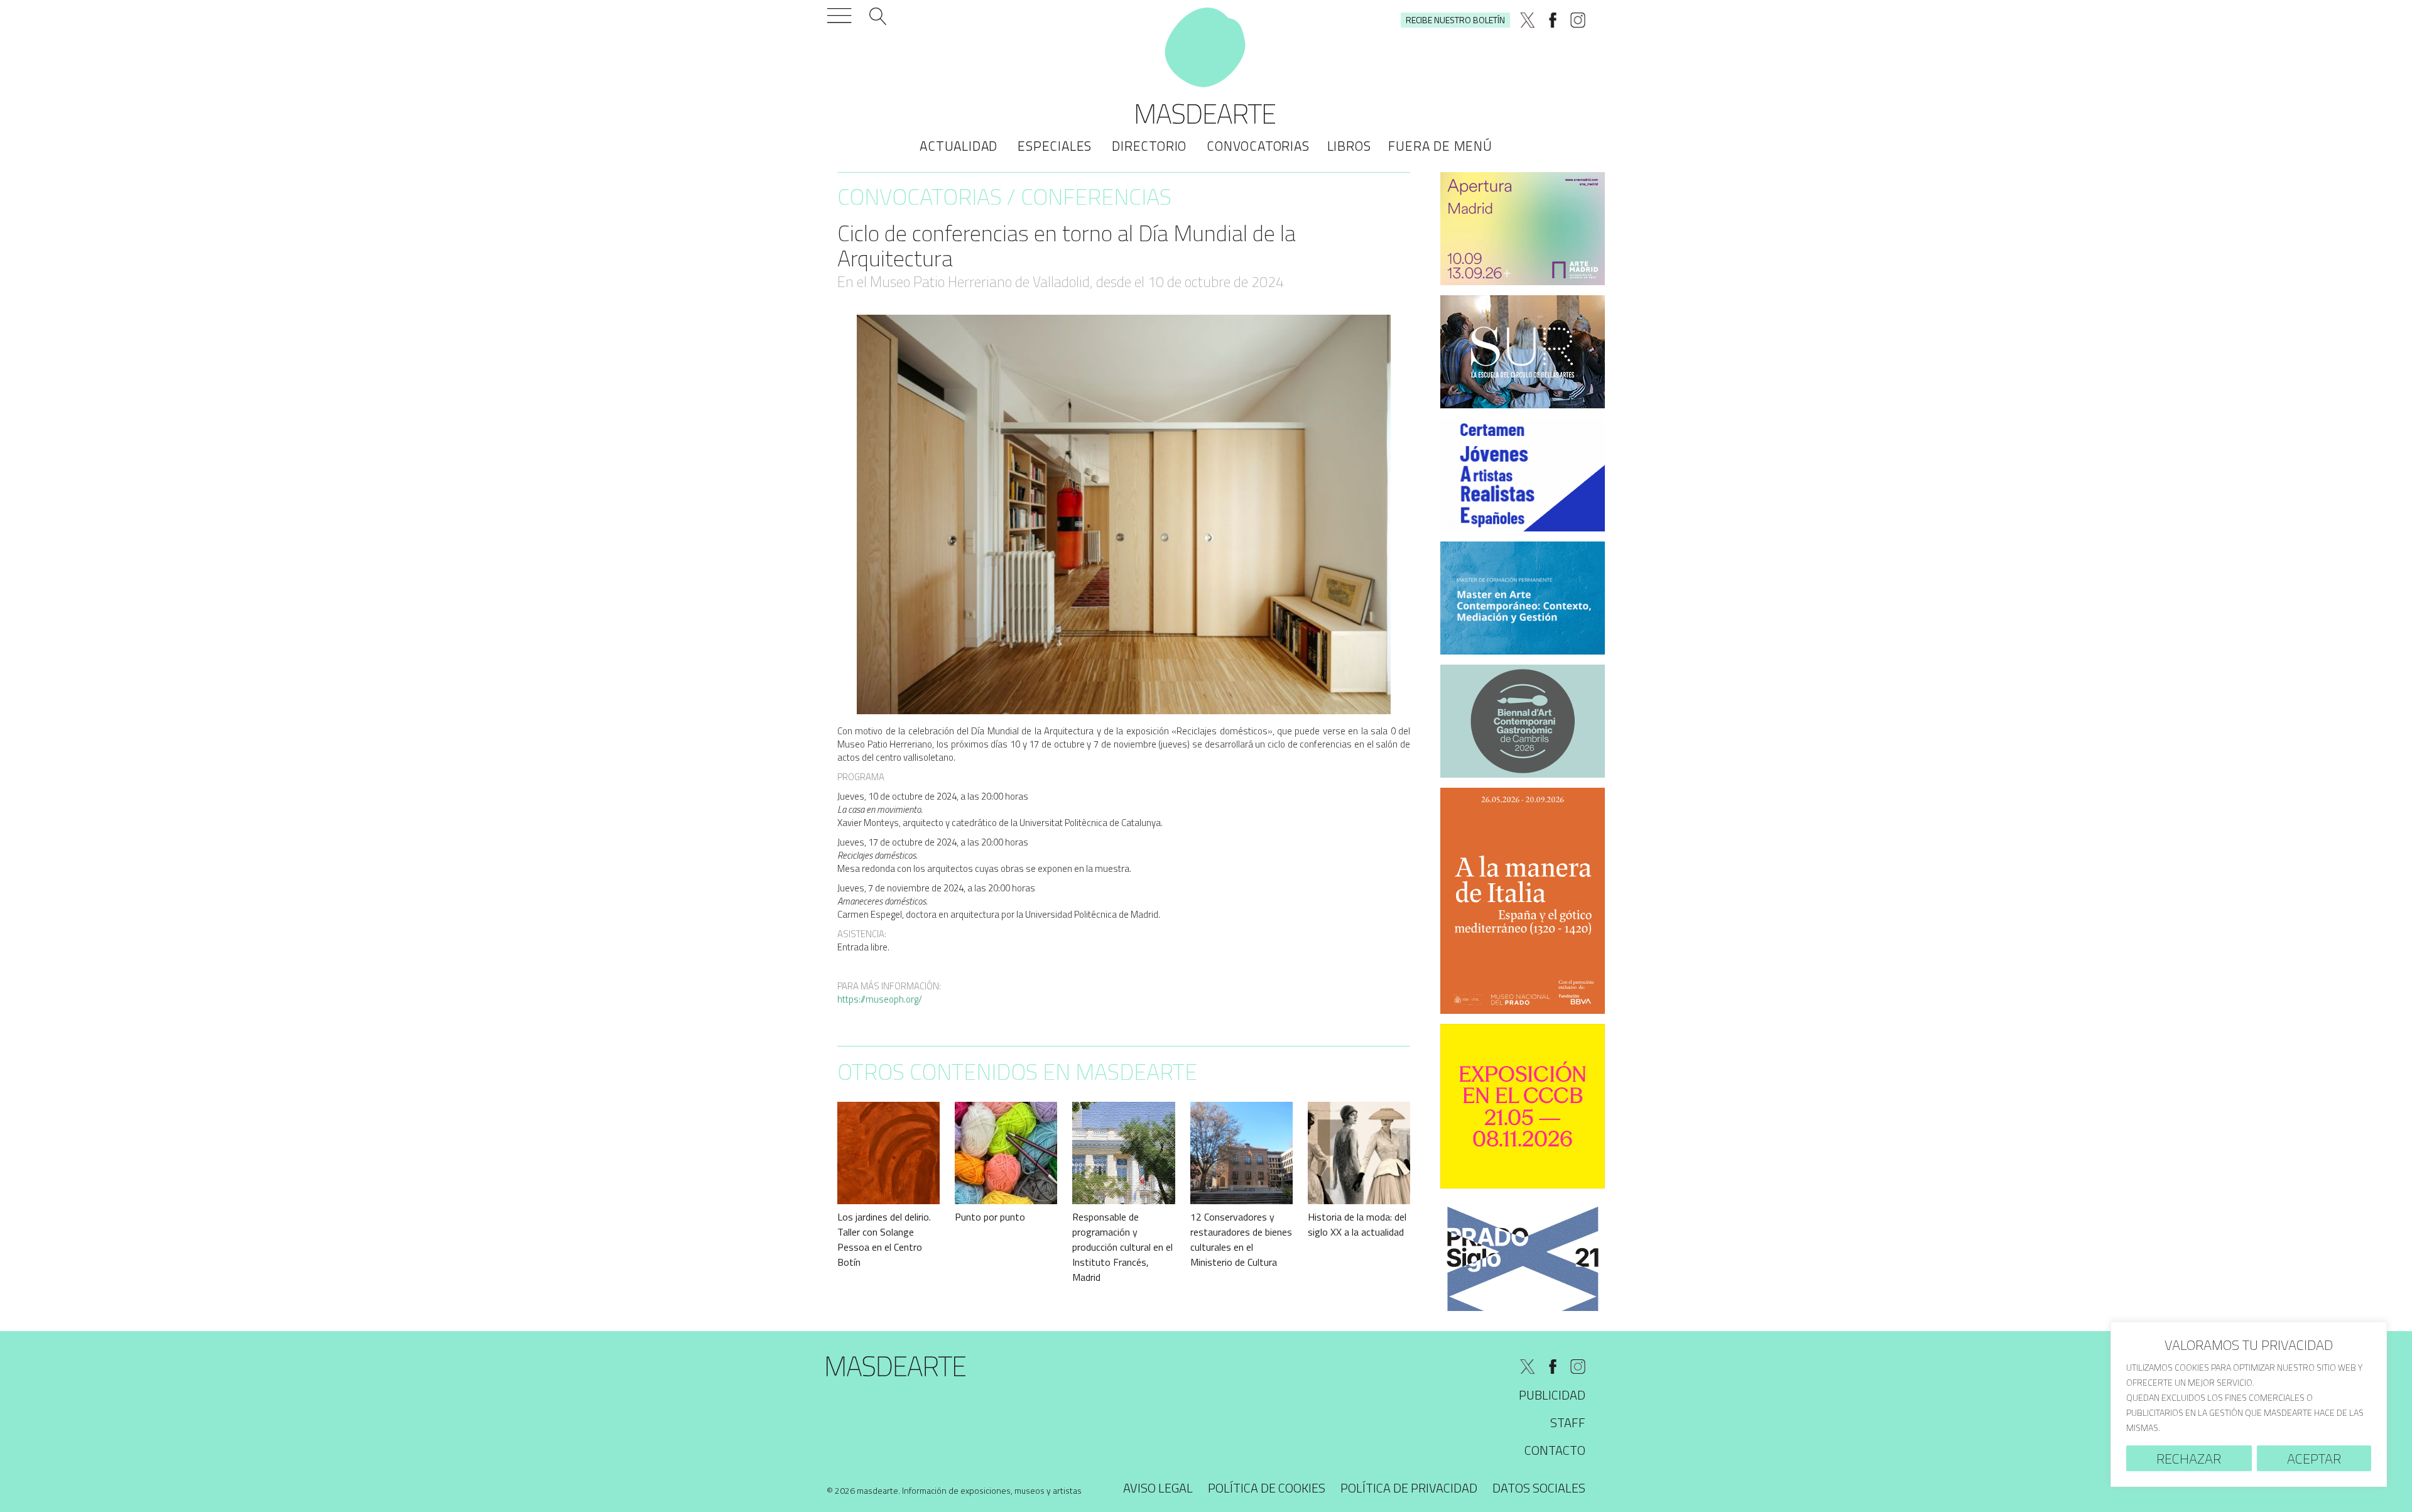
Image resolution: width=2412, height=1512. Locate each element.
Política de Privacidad (1409, 1488)
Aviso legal (1158, 1488)
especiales (1055, 146)
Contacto (1555, 1450)
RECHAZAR (2189, 1459)
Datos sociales (1539, 1488)
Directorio (1149, 146)
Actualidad (959, 146)
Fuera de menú (1440, 146)
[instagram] (1578, 20)
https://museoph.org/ (880, 999)
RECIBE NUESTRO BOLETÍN (1455, 20)
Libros (1349, 146)
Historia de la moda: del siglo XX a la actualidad (1357, 1224)
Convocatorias (1258, 146)
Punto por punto (990, 1217)
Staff (1568, 1422)
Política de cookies (1267, 1488)
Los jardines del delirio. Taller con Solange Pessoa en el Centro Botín (884, 1239)
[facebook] (1553, 20)
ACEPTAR (2314, 1459)
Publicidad (1552, 1395)
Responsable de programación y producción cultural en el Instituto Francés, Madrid (1122, 1247)
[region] (2249, 1404)
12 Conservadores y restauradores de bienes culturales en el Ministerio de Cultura (1241, 1239)
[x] (1528, 20)
